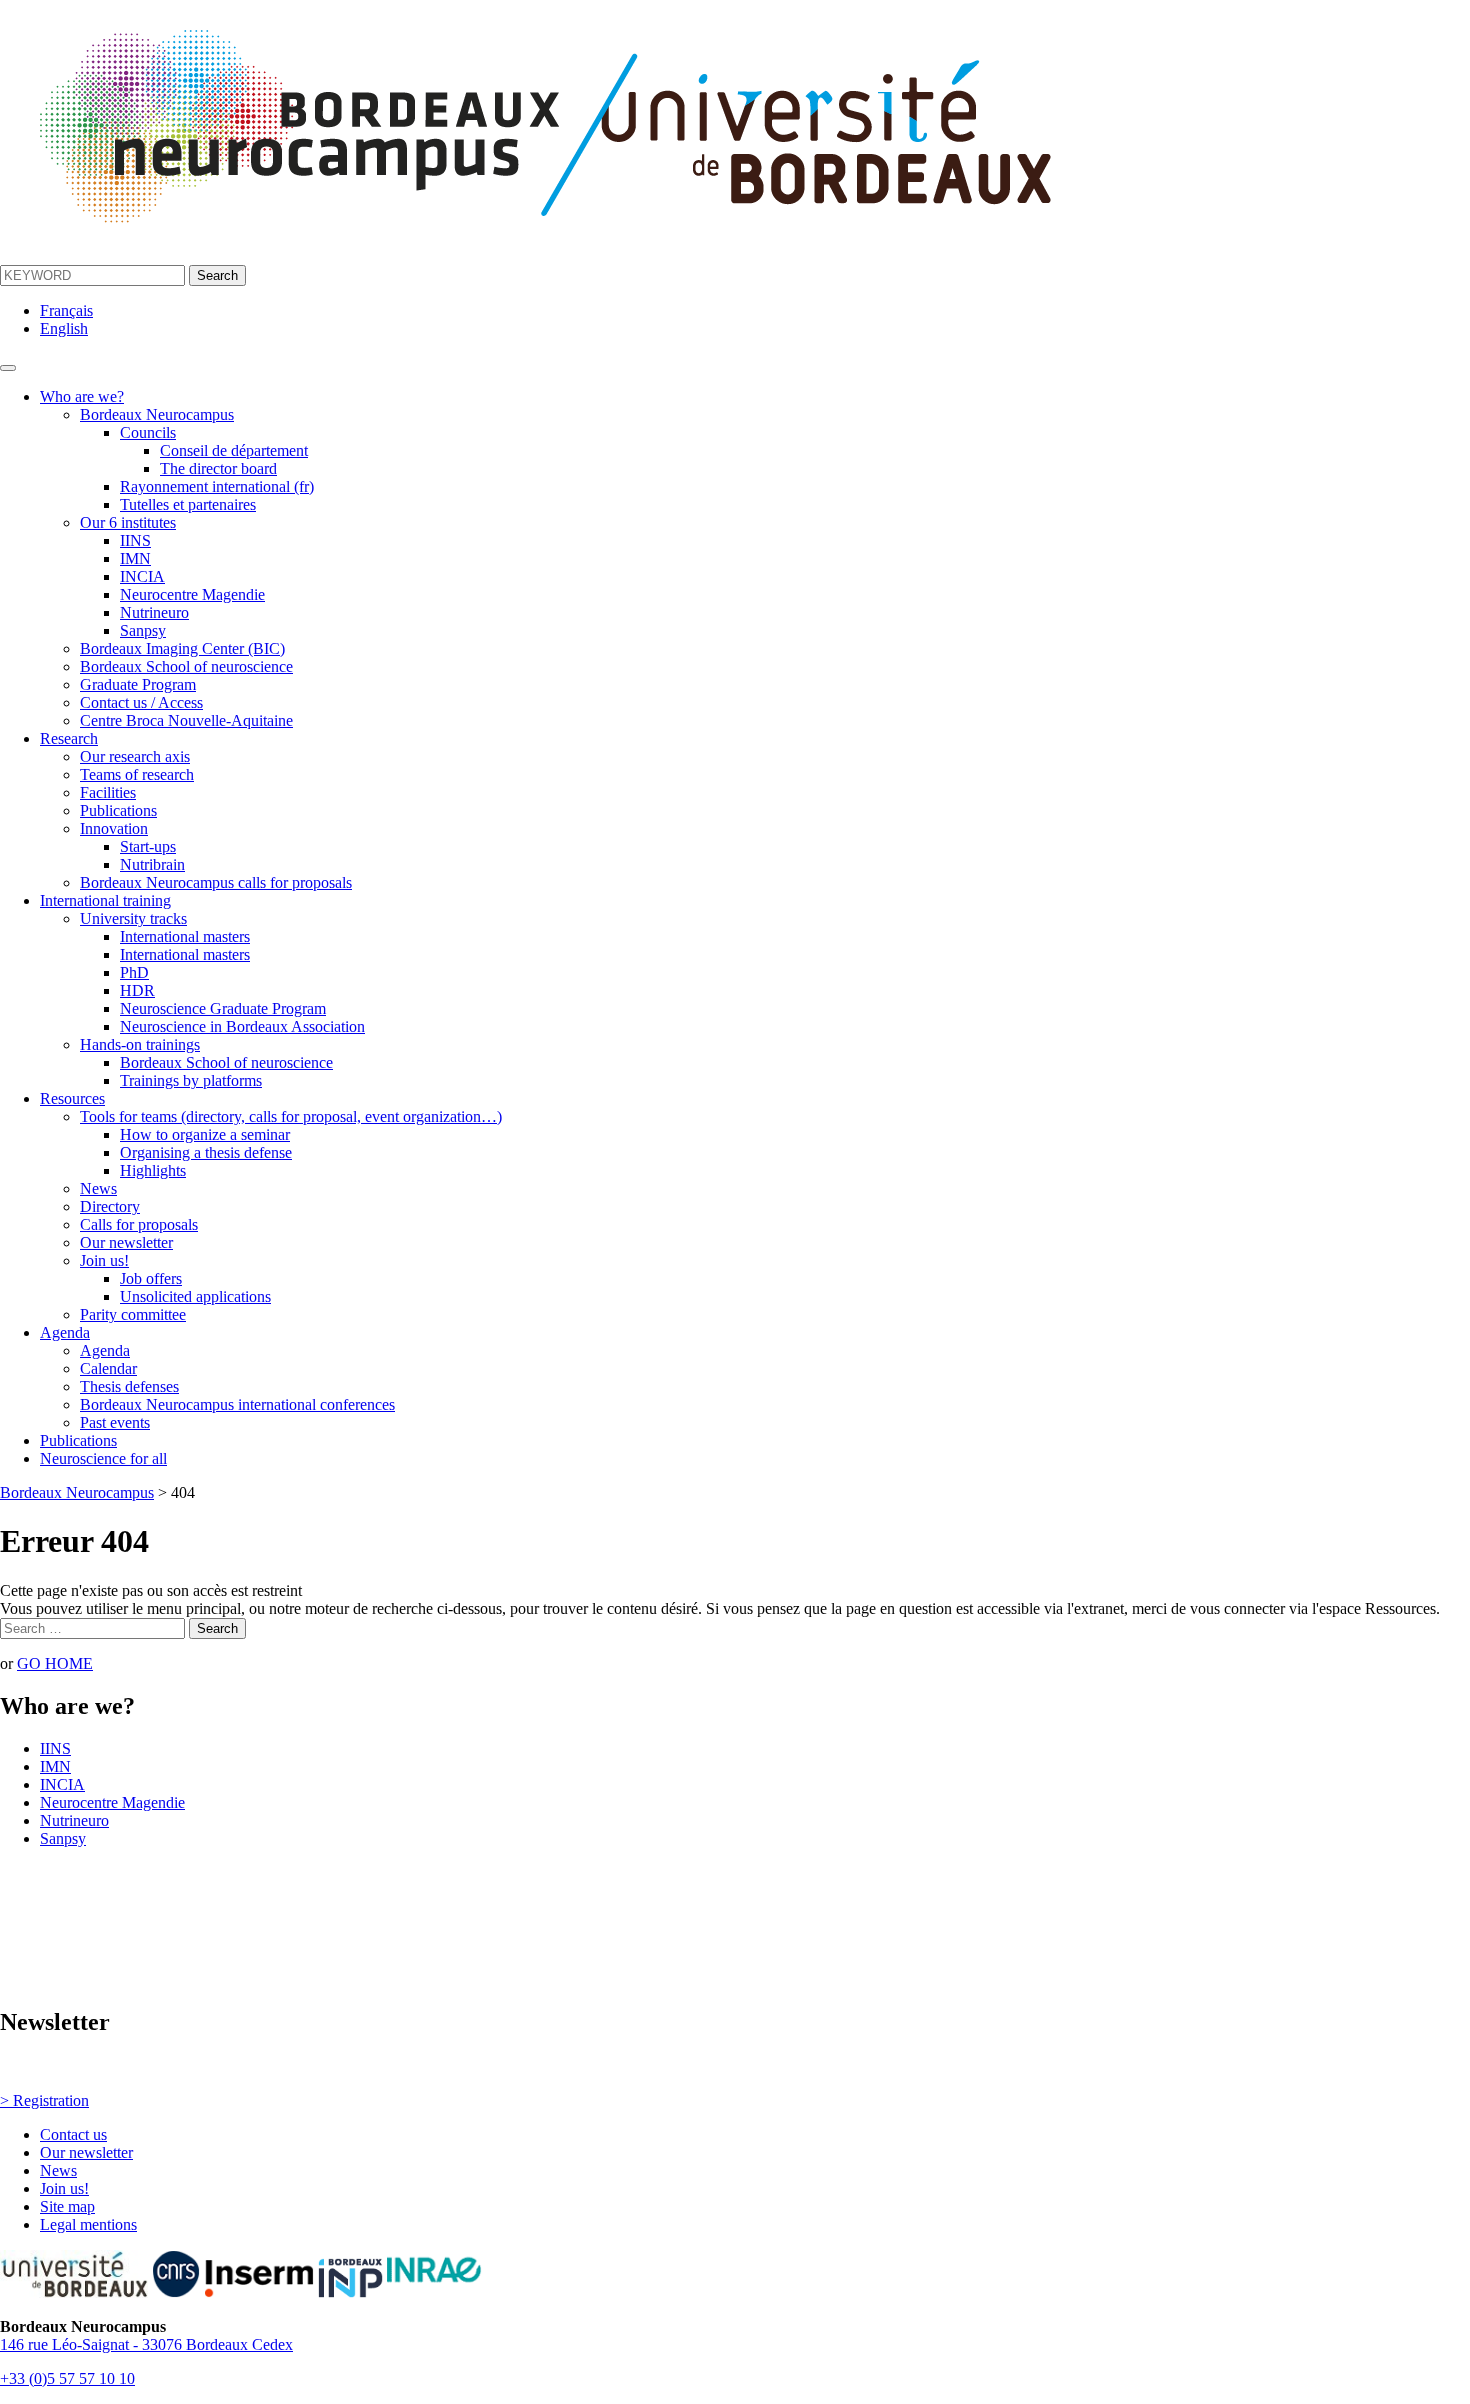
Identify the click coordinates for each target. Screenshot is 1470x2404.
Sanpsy (143, 630)
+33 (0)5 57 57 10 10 (67, 2378)
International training (105, 900)
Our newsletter (126, 1242)
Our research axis (135, 756)
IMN (135, 558)
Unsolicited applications (195, 1296)
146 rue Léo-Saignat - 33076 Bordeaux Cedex (146, 2344)
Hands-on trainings (140, 1044)
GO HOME (55, 1663)
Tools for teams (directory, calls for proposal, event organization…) (291, 1116)
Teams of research (137, 774)
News (98, 1188)
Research (69, 738)
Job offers (151, 1278)
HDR (137, 990)
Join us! (104, 1260)
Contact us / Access (141, 702)
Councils (148, 432)
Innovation (114, 828)
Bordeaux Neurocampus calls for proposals (216, 882)
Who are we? (82, 396)
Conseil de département (234, 450)
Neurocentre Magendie (192, 594)
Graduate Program (138, 684)
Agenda (65, 1332)
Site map (67, 2206)
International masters (185, 936)
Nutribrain (152, 864)
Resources (72, 1098)
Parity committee (133, 1314)
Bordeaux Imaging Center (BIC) (182, 648)
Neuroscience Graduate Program (223, 1008)
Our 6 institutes (128, 522)
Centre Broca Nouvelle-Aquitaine (186, 720)
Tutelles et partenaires (188, 504)
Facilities (108, 792)
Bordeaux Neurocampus (157, 414)
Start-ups (148, 846)
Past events (115, 1422)
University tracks (133, 918)
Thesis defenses (129, 1386)
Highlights (153, 1170)
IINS (135, 540)
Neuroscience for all (103, 1458)
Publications (118, 810)
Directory (110, 1206)
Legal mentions (88, 2224)
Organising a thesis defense (206, 1152)
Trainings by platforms (191, 1080)
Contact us (73, 2134)
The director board (218, 468)
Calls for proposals (139, 1224)
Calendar (108, 1368)
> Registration (44, 2100)
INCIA (142, 576)
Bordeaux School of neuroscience (186, 666)
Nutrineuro (154, 612)
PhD (134, 972)
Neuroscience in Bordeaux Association (242, 1026)
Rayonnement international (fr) (217, 486)
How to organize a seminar (205, 1134)
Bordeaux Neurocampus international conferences (237, 1404)
